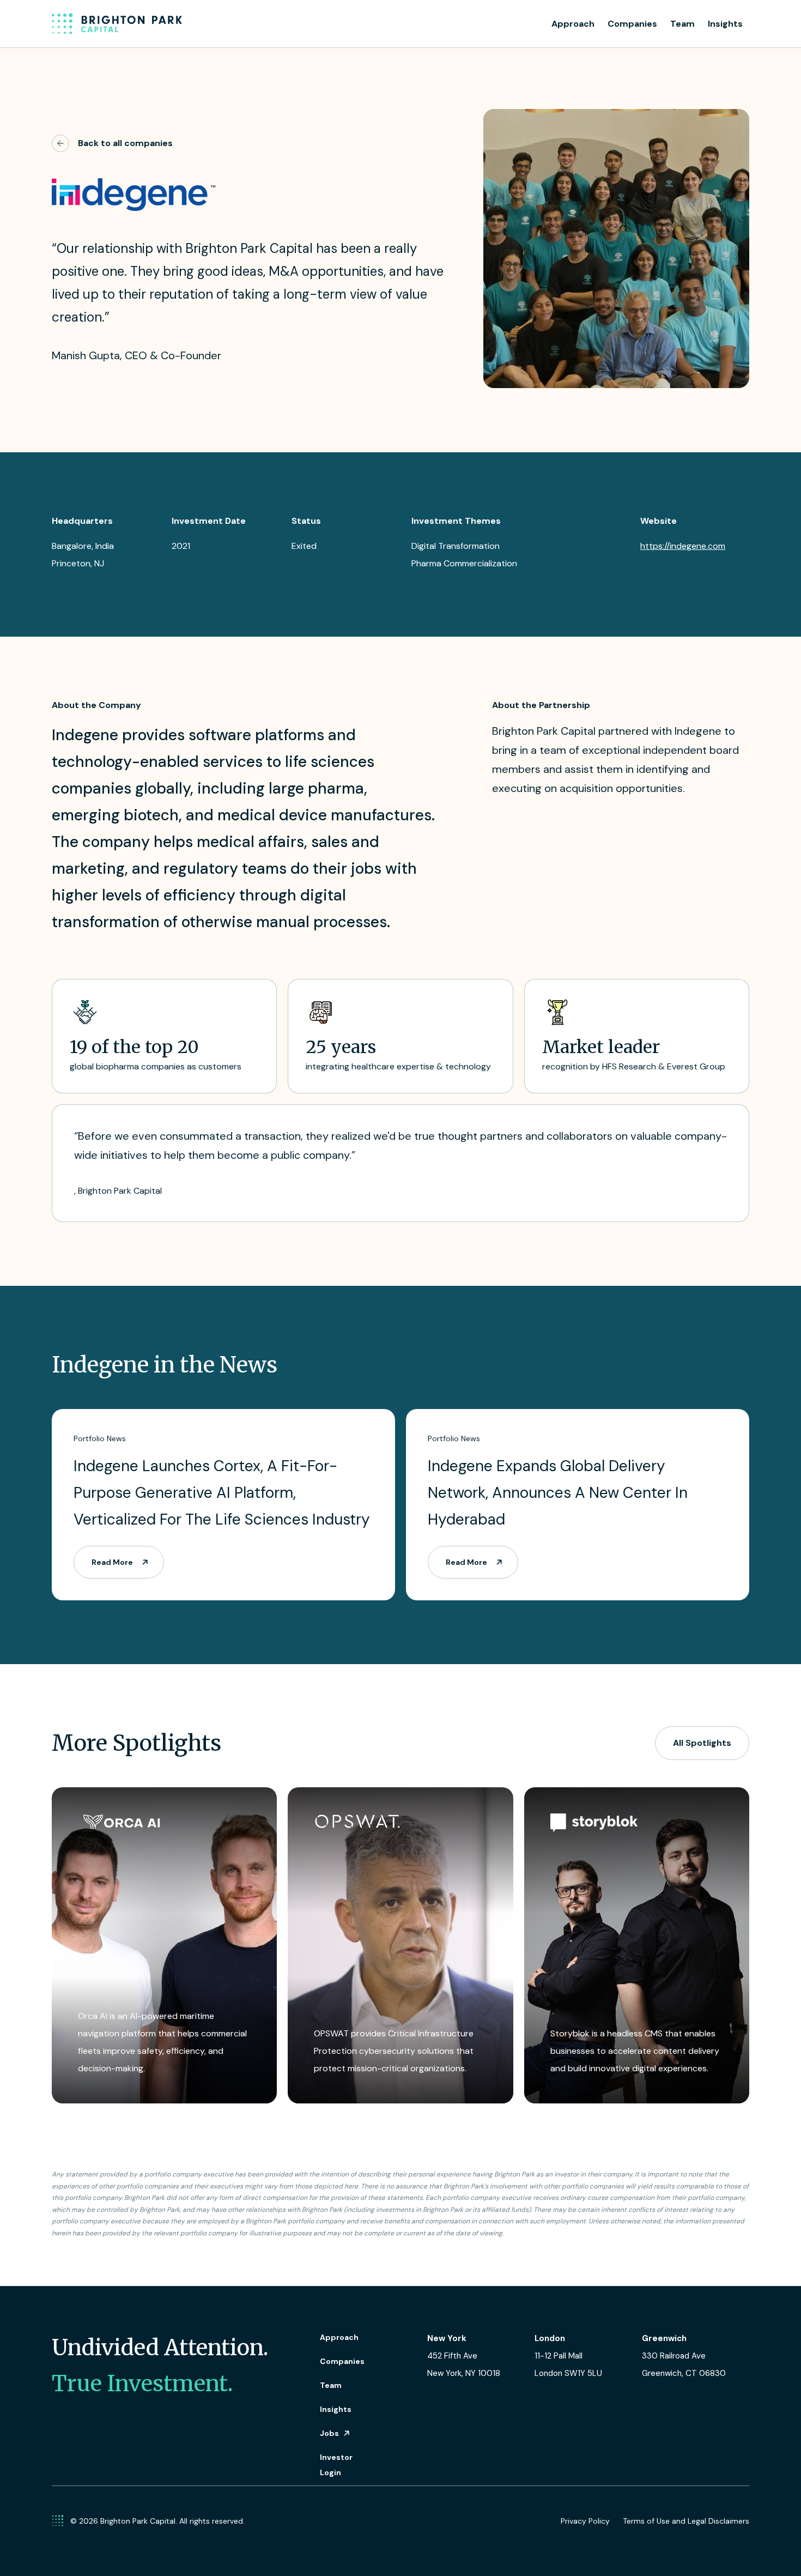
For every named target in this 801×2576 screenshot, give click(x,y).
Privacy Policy (585, 2521)
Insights (725, 24)
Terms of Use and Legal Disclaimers (686, 2521)
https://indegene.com (683, 546)
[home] (117, 24)
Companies (632, 24)
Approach (573, 24)
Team (682, 24)
